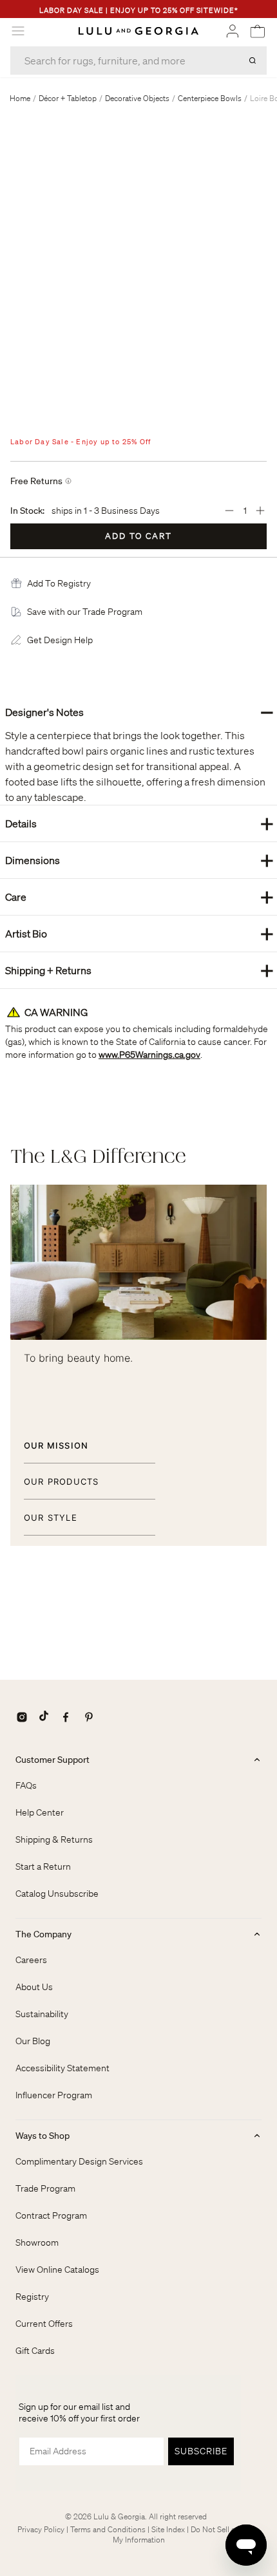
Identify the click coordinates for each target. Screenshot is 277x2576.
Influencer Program (54, 2095)
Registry (32, 2297)
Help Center (40, 1812)
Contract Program (51, 2215)
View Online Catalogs (57, 2270)
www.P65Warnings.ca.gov (149, 1055)
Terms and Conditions (108, 2529)
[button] (59, 583)
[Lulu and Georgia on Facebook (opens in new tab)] (66, 1717)
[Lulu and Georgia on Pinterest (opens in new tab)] (89, 1717)
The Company (43, 1934)
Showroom (37, 2242)
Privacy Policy (41, 2529)
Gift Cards (35, 2351)
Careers (31, 1960)
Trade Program (45, 2188)
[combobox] (138, 61)
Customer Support (53, 1760)
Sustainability (42, 2014)
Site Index (168, 2529)
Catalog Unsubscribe (57, 1894)
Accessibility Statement (62, 2068)
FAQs (26, 1785)
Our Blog (33, 2041)
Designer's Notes (139, 712)
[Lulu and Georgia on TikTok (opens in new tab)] (44, 1717)
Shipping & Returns (54, 1839)
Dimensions (139, 860)
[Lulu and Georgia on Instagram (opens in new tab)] (22, 1717)
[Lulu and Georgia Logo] (138, 31)
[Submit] (253, 61)
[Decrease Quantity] (229, 511)
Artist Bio (139, 933)
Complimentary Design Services (79, 2161)
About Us (34, 1987)
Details (139, 823)
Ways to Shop (43, 2136)
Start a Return (43, 1866)
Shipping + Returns (139, 970)
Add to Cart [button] (138, 536)
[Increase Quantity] (260, 511)
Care (139, 897)
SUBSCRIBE (201, 2451)
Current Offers (44, 2324)
